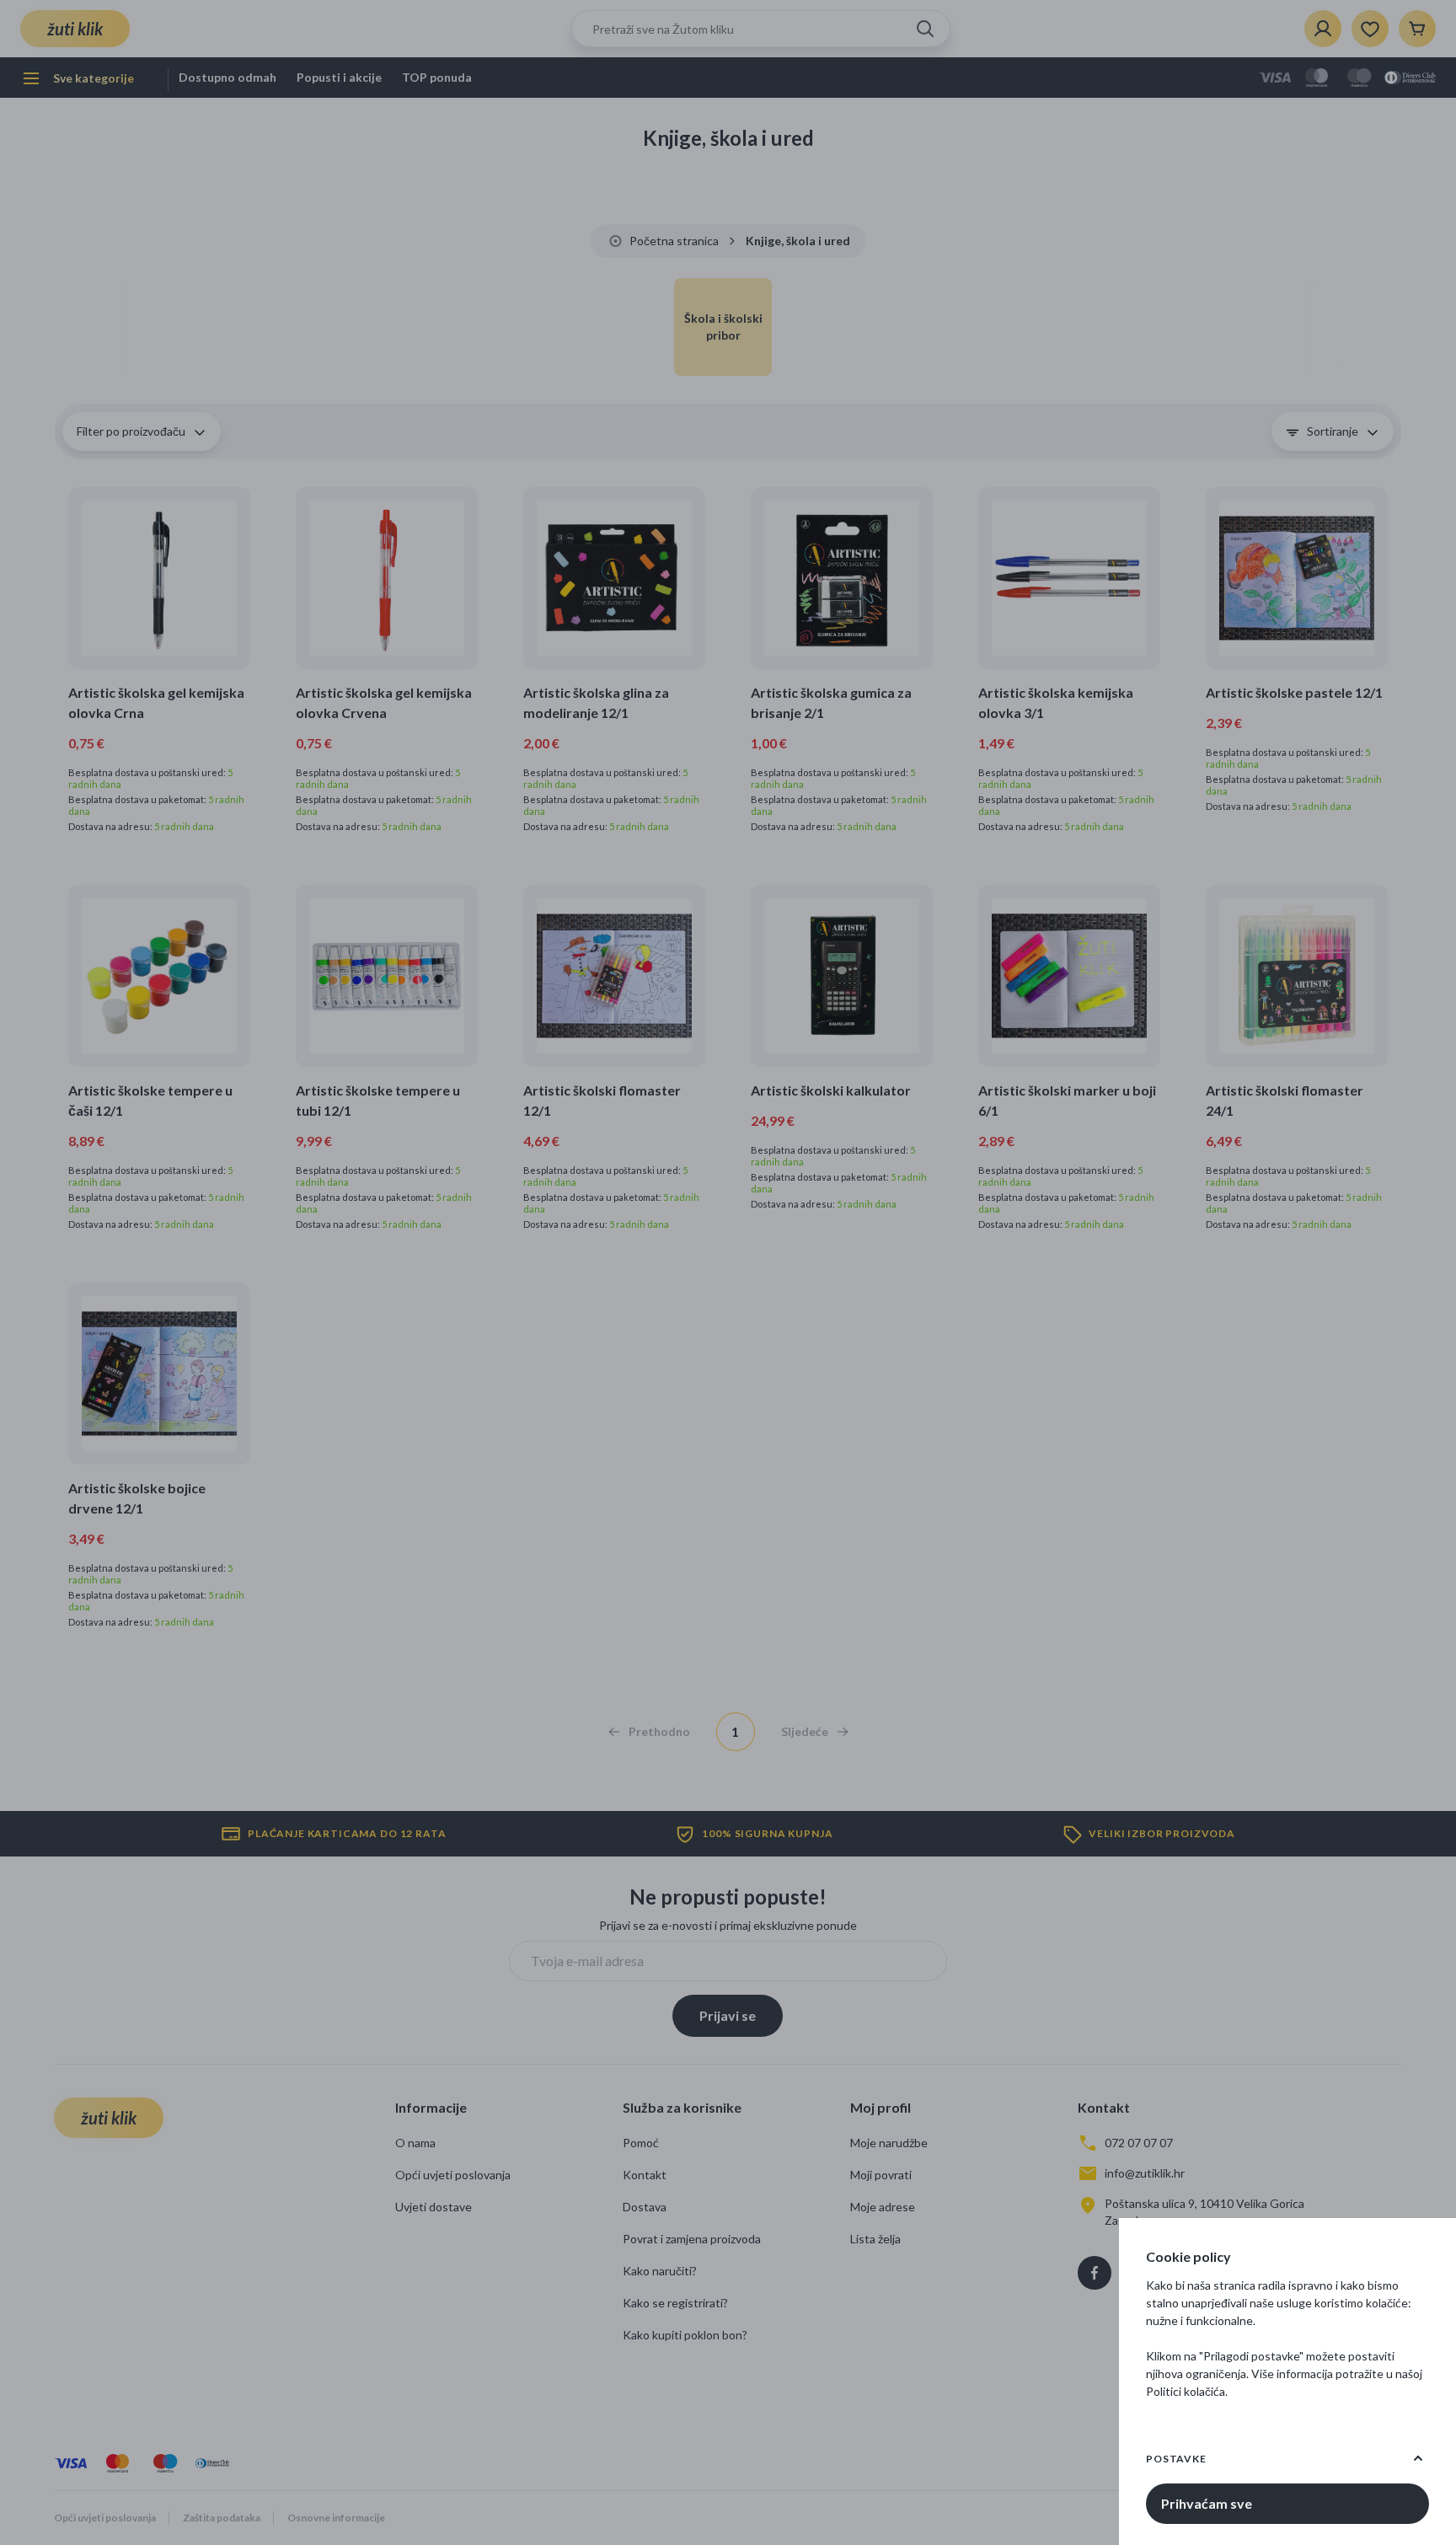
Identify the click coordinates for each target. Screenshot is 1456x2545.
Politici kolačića (1186, 2391)
